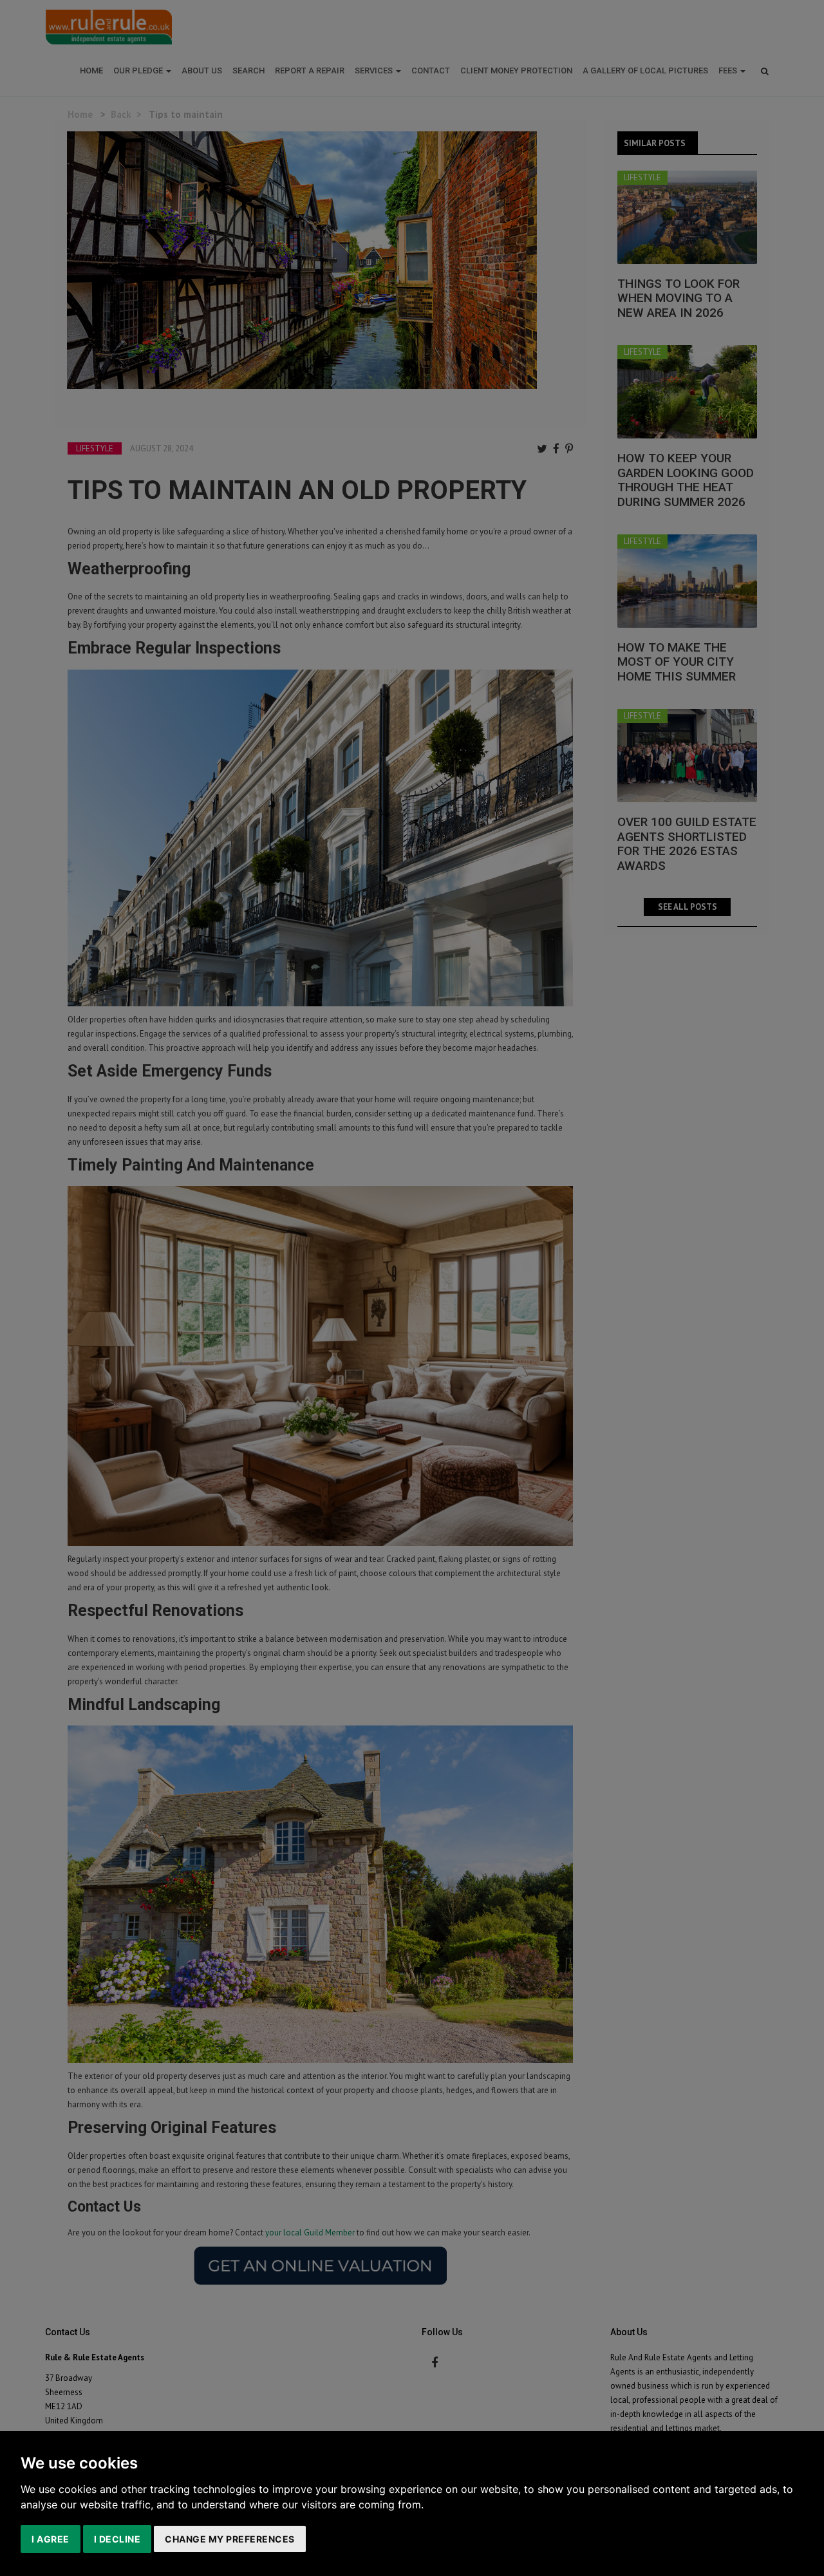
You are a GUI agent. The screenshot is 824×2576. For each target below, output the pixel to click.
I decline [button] (117, 2539)
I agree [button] (51, 2539)
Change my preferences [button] (230, 2539)
